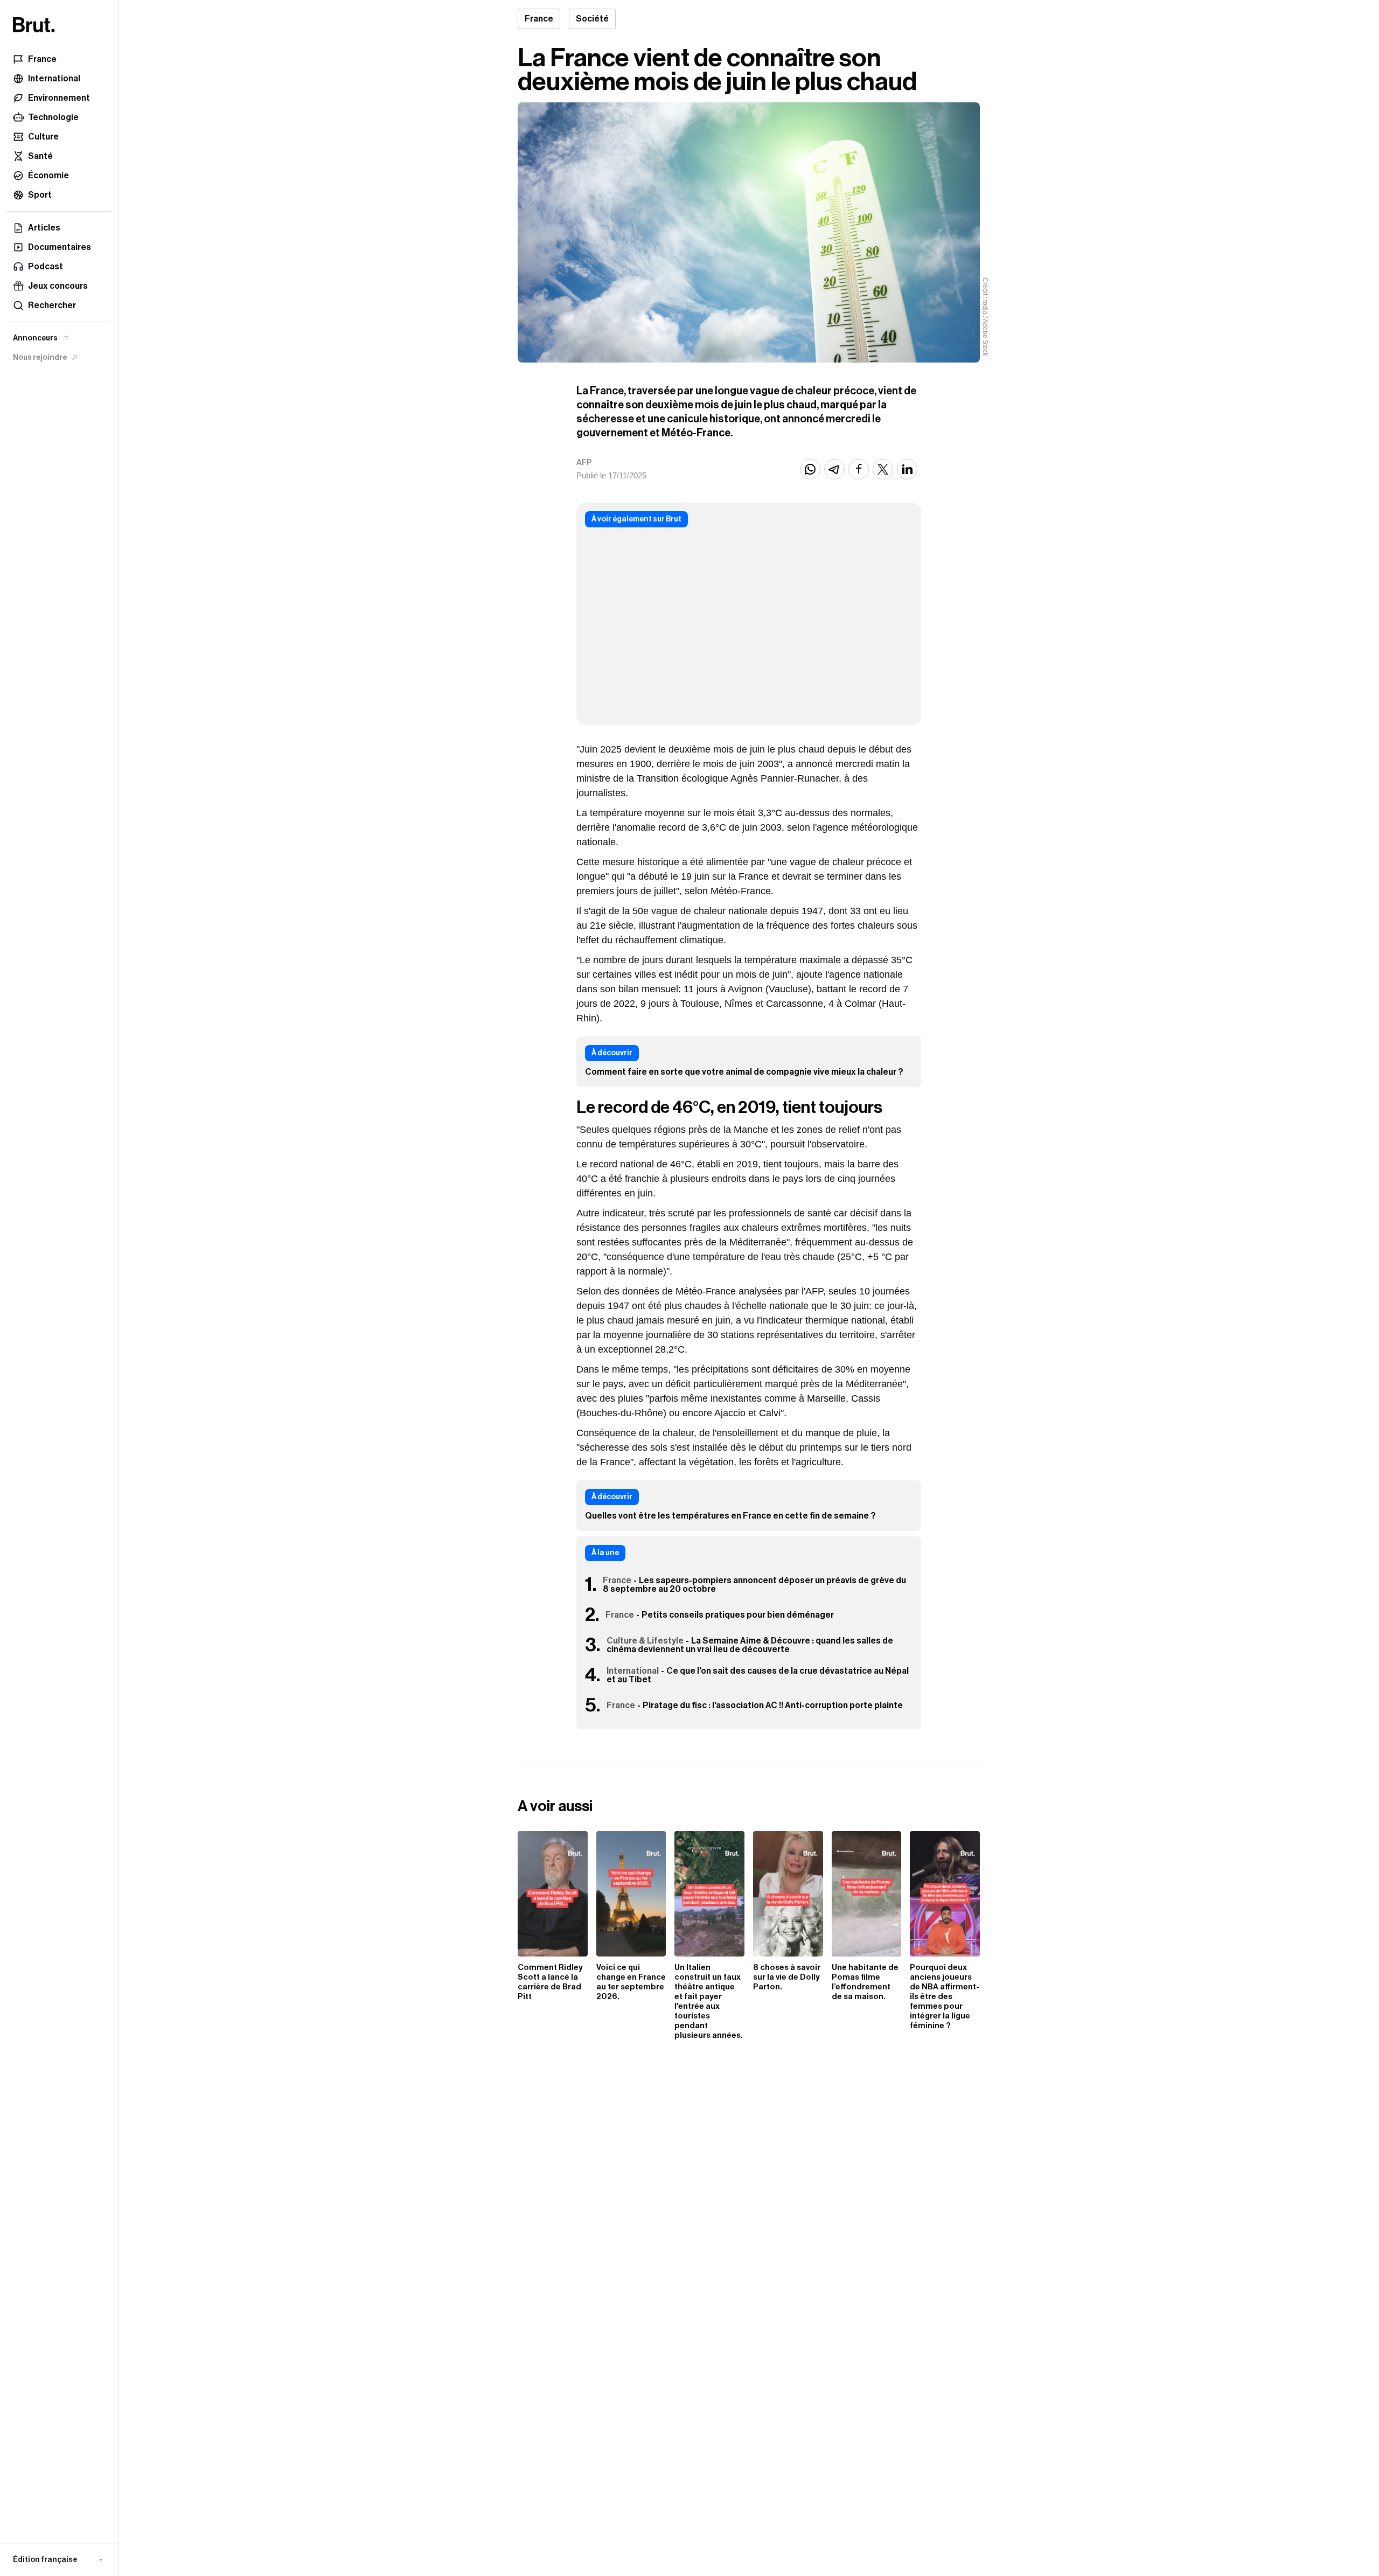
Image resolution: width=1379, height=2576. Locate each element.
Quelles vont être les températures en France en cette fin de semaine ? (730, 1516)
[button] (59, 2560)
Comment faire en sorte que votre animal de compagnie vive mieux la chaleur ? (744, 1072)
